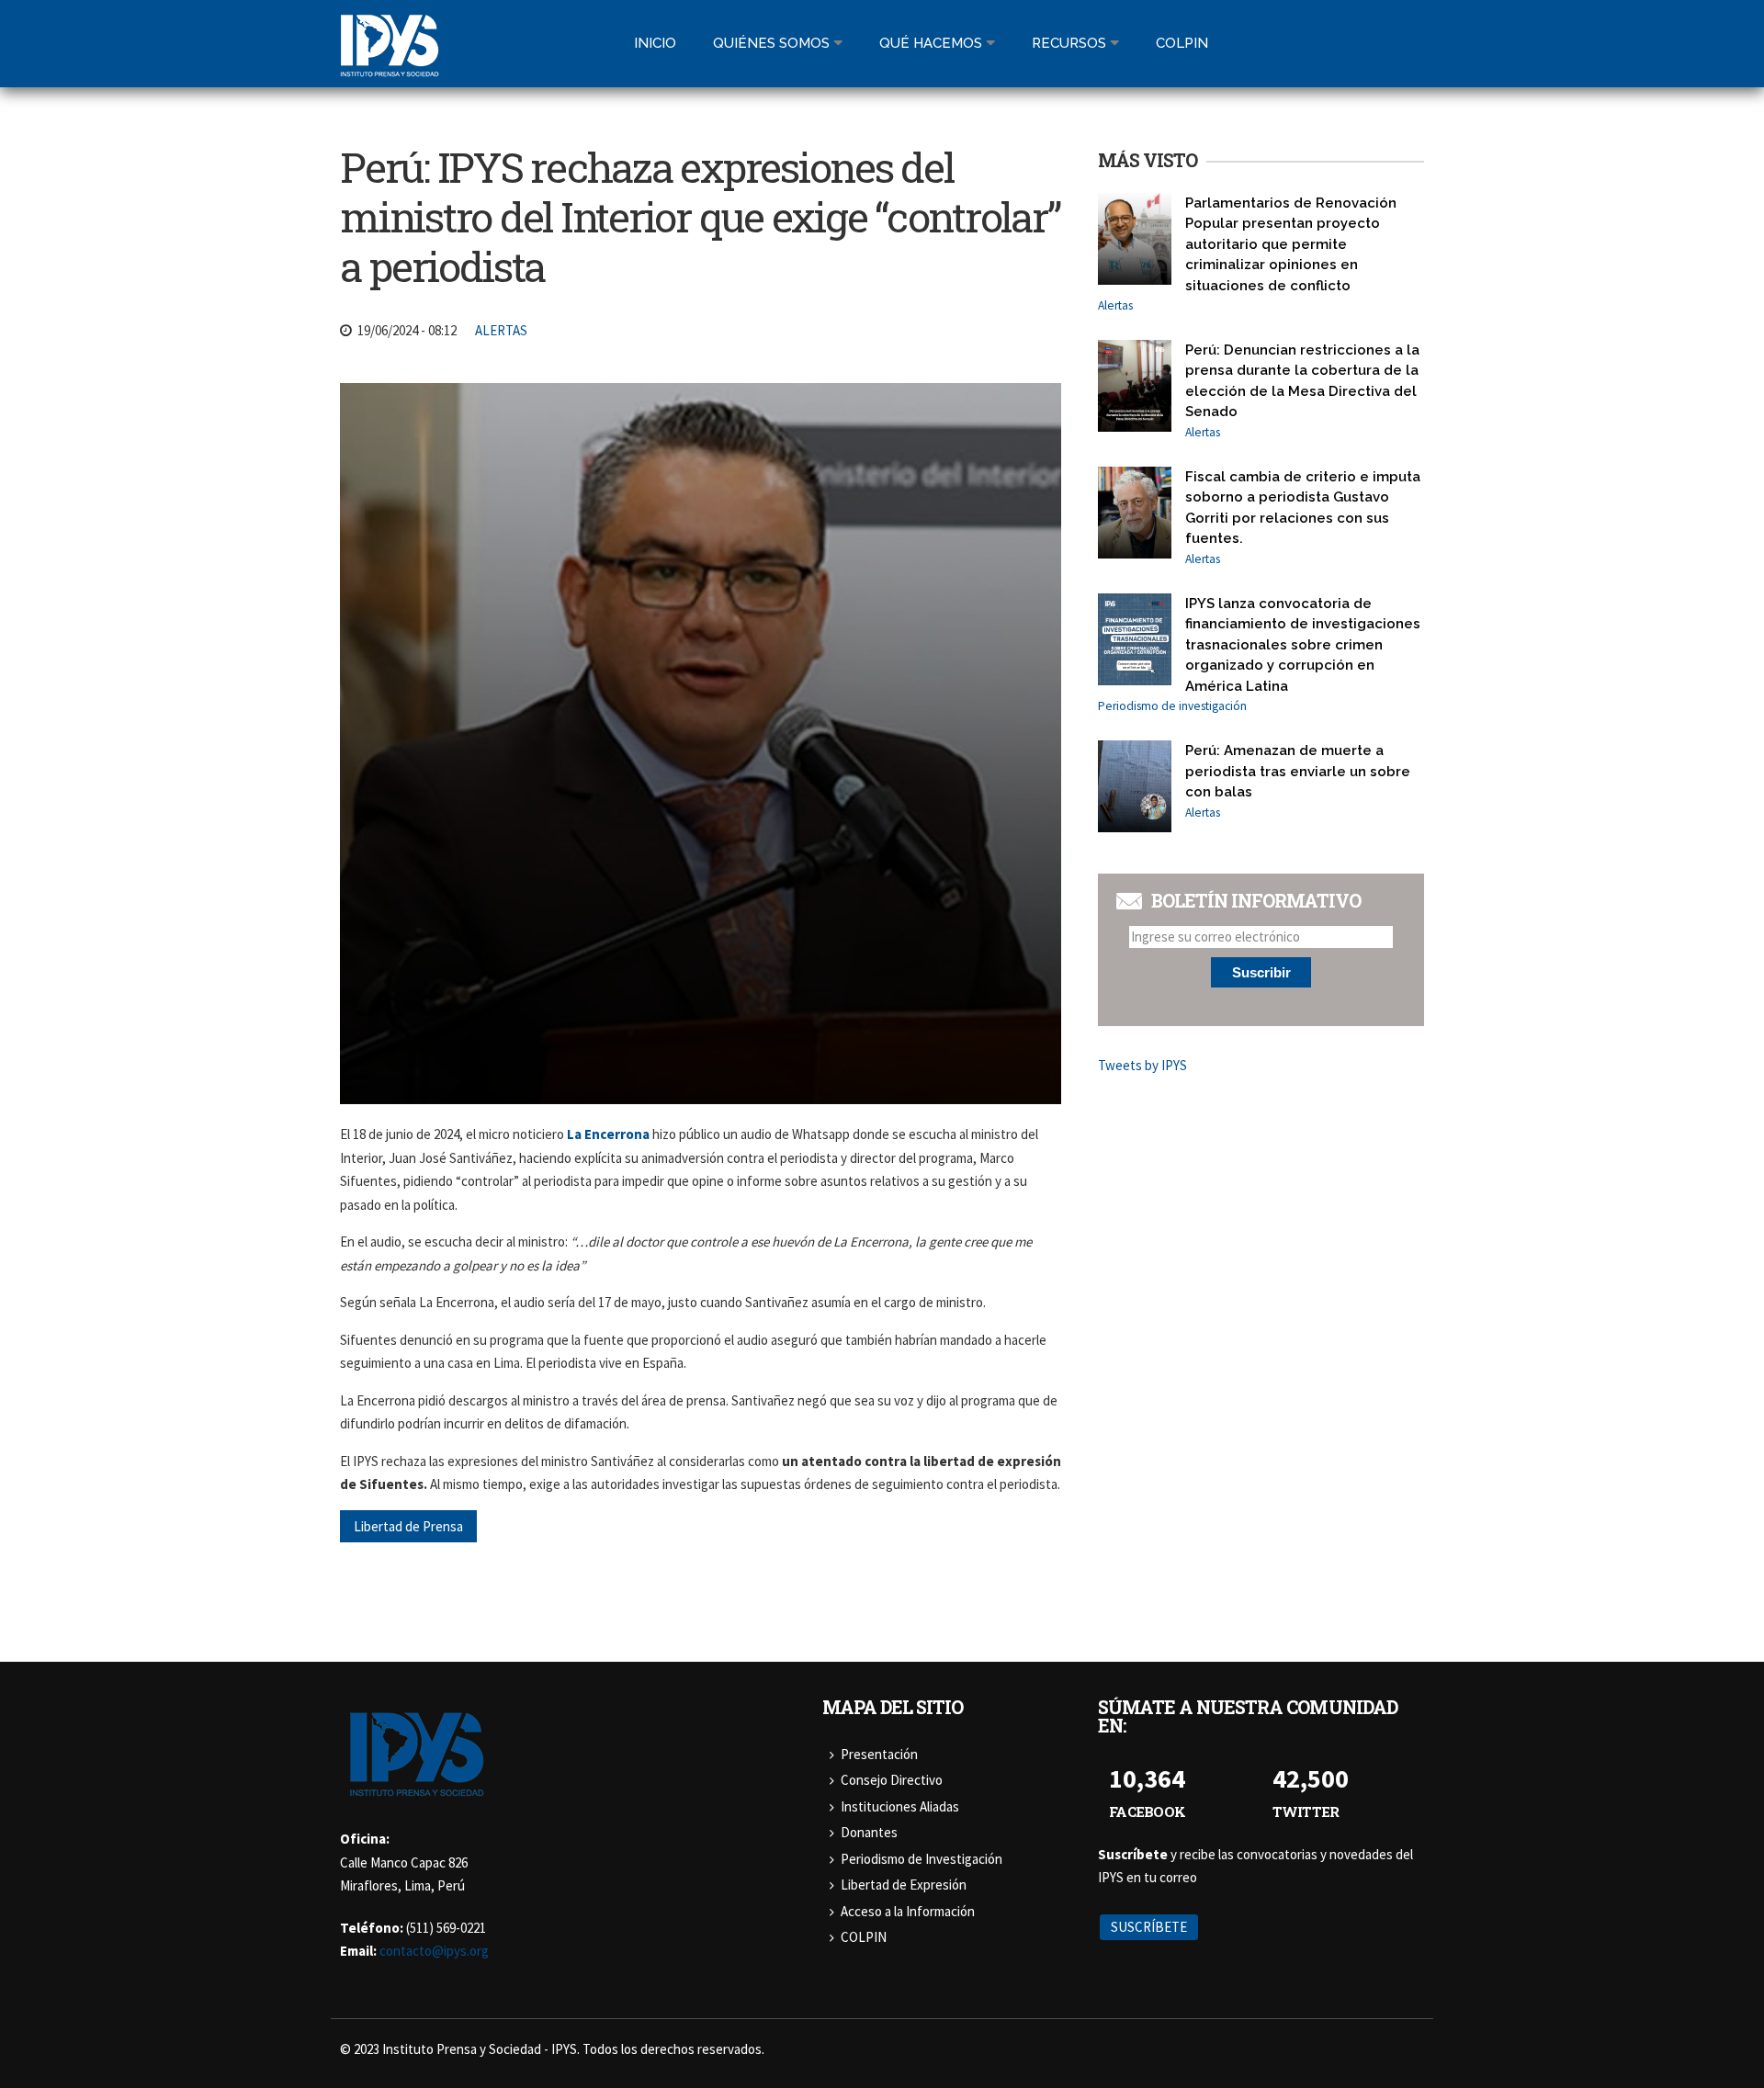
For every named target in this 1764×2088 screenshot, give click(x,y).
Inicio (655, 43)
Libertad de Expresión (904, 1885)
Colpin (1182, 43)
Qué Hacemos (931, 43)
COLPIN (864, 1937)
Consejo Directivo (892, 1780)
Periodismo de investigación (1172, 706)
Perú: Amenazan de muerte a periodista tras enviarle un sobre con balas (1298, 771)
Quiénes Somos (771, 43)
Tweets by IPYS (1142, 1065)
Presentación (879, 1754)
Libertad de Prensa (408, 1526)
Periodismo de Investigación (922, 1859)
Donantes (869, 1832)
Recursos (1069, 43)
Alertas (501, 330)
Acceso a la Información (908, 1911)
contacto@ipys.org (434, 1951)
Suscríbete (1149, 1927)
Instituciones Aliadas (900, 1806)
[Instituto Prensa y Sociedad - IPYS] (390, 66)
